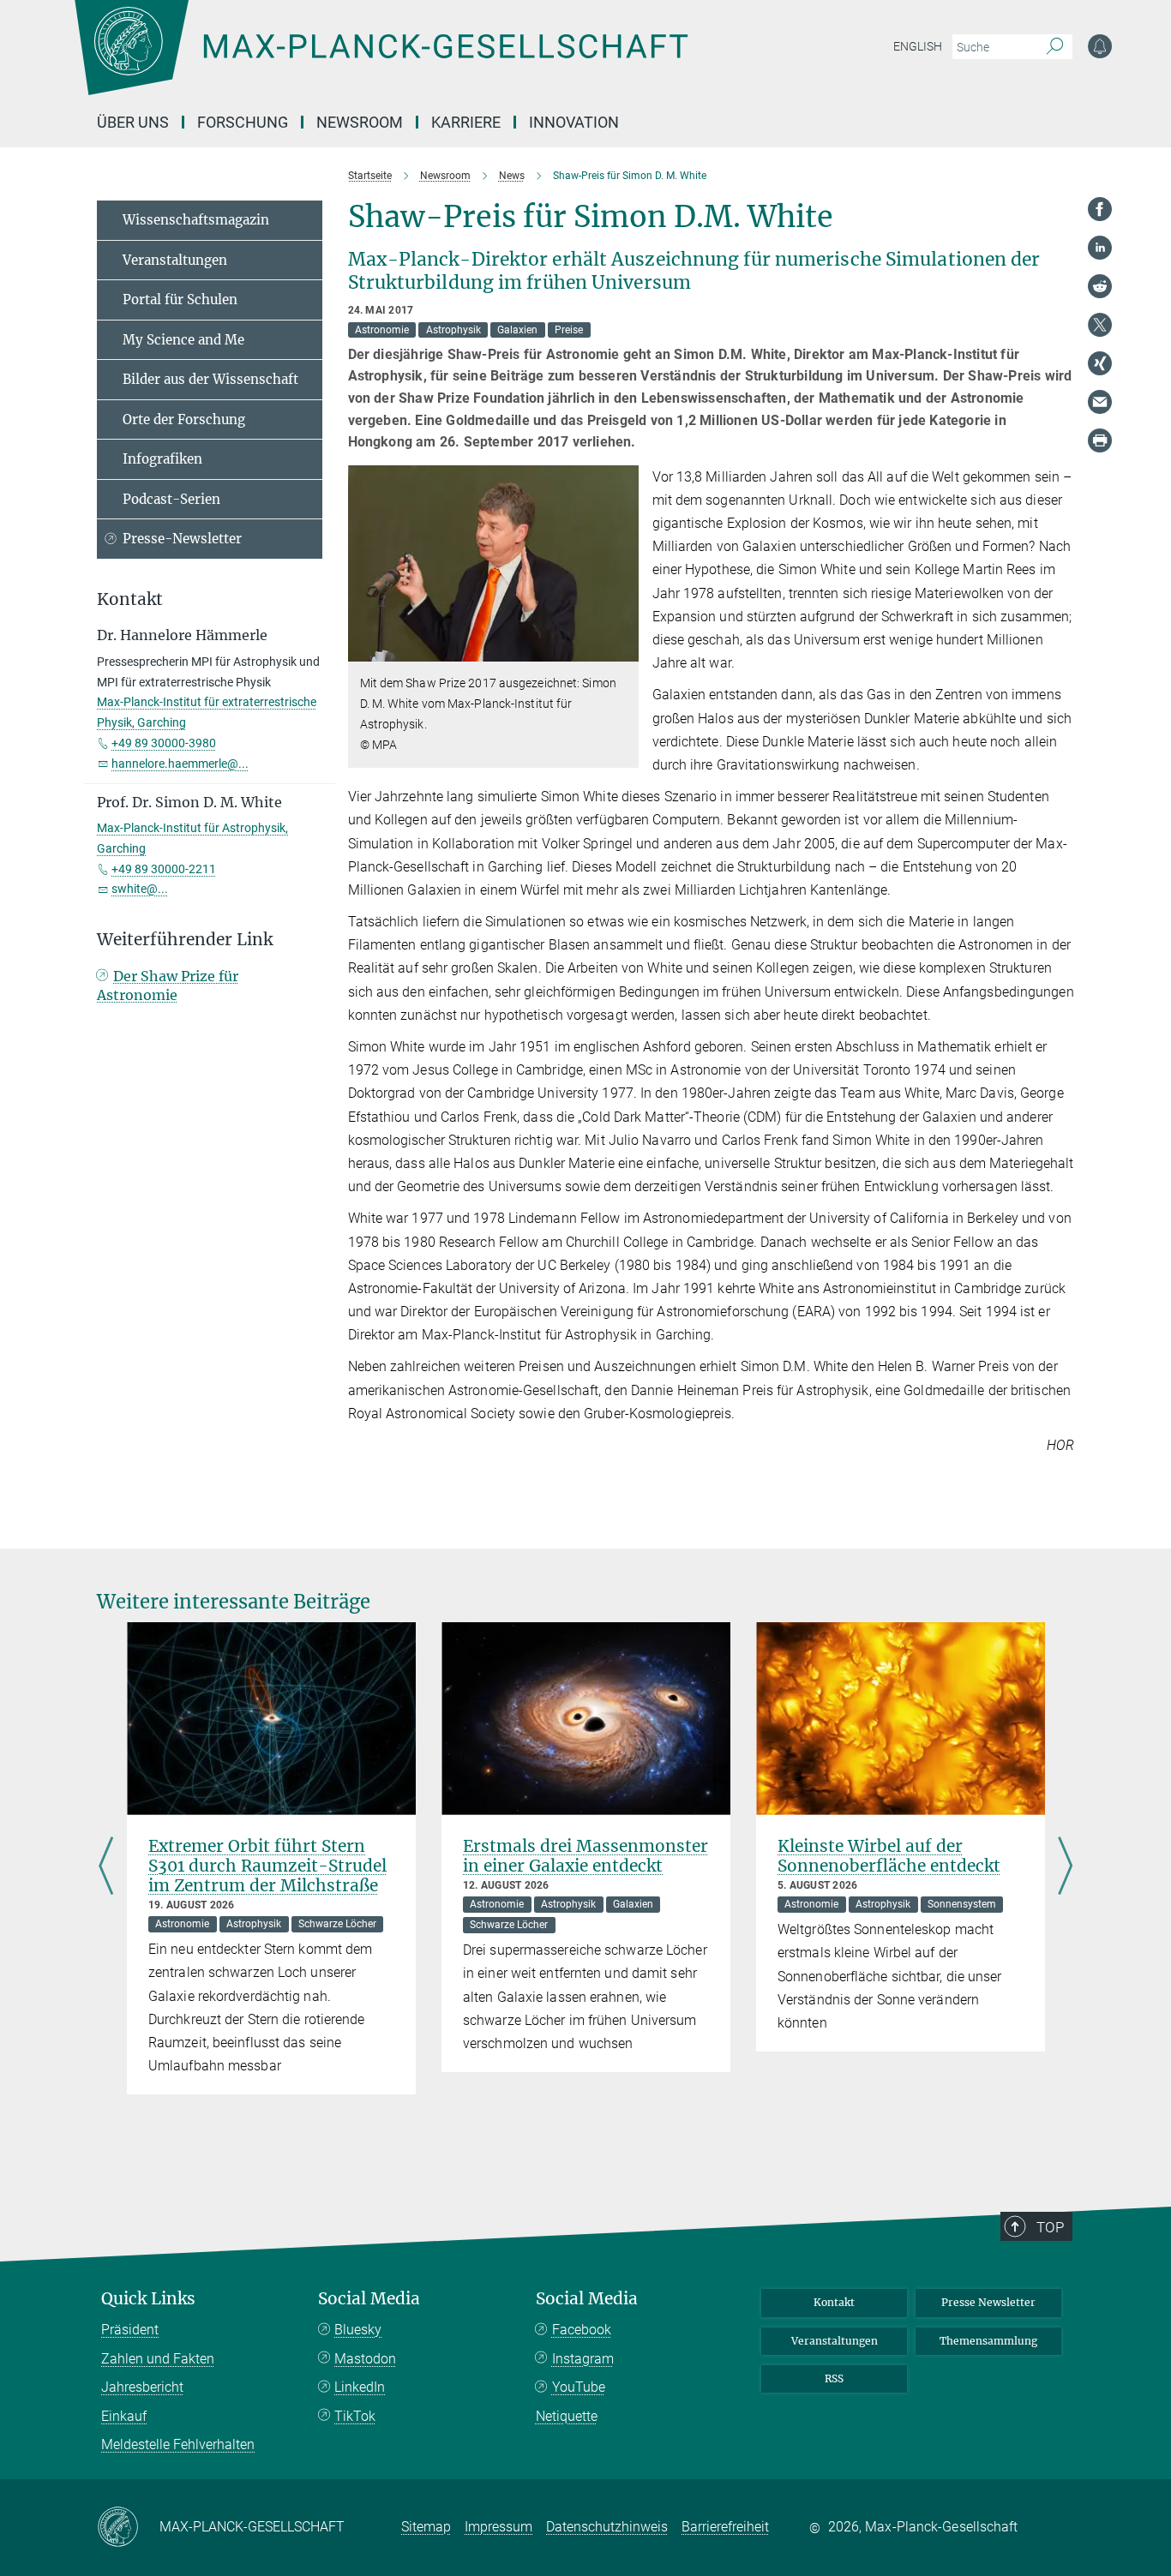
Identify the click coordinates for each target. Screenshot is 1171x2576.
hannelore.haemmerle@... (180, 764)
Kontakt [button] (130, 599)
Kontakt (834, 2302)
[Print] (1100, 440)
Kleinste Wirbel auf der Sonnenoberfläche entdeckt (889, 1856)
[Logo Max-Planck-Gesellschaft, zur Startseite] (381, 60)
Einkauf (124, 2416)
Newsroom (360, 122)
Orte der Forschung (184, 419)
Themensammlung (988, 2341)
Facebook (582, 2330)
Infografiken (162, 459)
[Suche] (1055, 47)
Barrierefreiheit (725, 2527)
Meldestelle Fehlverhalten (178, 2444)
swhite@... (140, 889)
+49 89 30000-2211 (164, 869)
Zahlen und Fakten (158, 2359)
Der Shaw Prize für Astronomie (168, 985)
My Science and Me (183, 340)
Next (1065, 1867)
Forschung (243, 122)
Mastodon (365, 2359)
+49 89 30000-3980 (164, 743)
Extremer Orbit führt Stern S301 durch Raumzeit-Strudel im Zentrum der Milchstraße (267, 1866)
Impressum (498, 2527)
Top (1050, 2227)
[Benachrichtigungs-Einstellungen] (1100, 46)
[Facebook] (1100, 209)
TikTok (355, 2416)
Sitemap (426, 2527)
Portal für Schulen (180, 300)
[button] (624, 649)
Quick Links (148, 2299)
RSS (834, 2378)
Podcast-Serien (171, 499)
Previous (106, 1867)
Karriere (466, 122)
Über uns (133, 122)
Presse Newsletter (988, 2302)
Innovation (574, 122)
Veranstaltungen (175, 260)
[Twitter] (1100, 325)
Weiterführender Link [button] (185, 940)
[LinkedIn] (1100, 248)
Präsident (130, 2330)
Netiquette (567, 2416)
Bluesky (358, 2330)
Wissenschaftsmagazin (196, 220)
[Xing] (1100, 363)
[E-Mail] (1100, 402)
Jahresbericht (142, 2387)
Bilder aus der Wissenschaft (210, 379)
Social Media (369, 2299)
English (918, 46)
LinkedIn (360, 2387)
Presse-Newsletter (182, 539)
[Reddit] (1100, 286)
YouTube (579, 2387)
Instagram (583, 2359)
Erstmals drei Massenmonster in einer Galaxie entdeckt (585, 1856)
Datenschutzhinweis (607, 2527)
